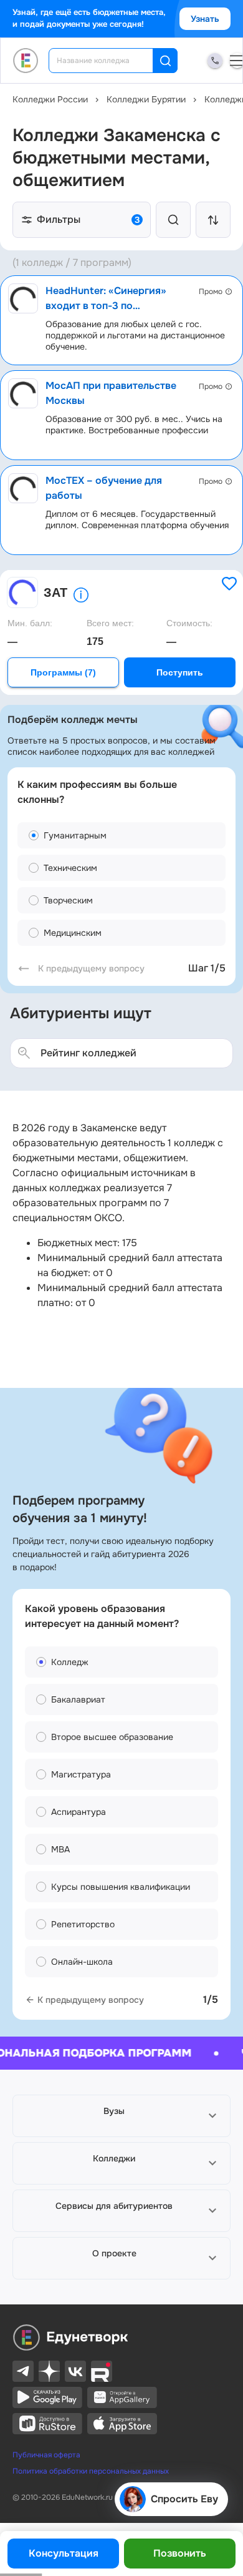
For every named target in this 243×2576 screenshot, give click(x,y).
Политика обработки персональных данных (91, 2471)
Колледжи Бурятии (146, 99)
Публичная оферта (46, 2455)
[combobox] (109, 61)
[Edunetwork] (26, 61)
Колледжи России (50, 99)
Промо (211, 292)
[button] (121, 2116)
